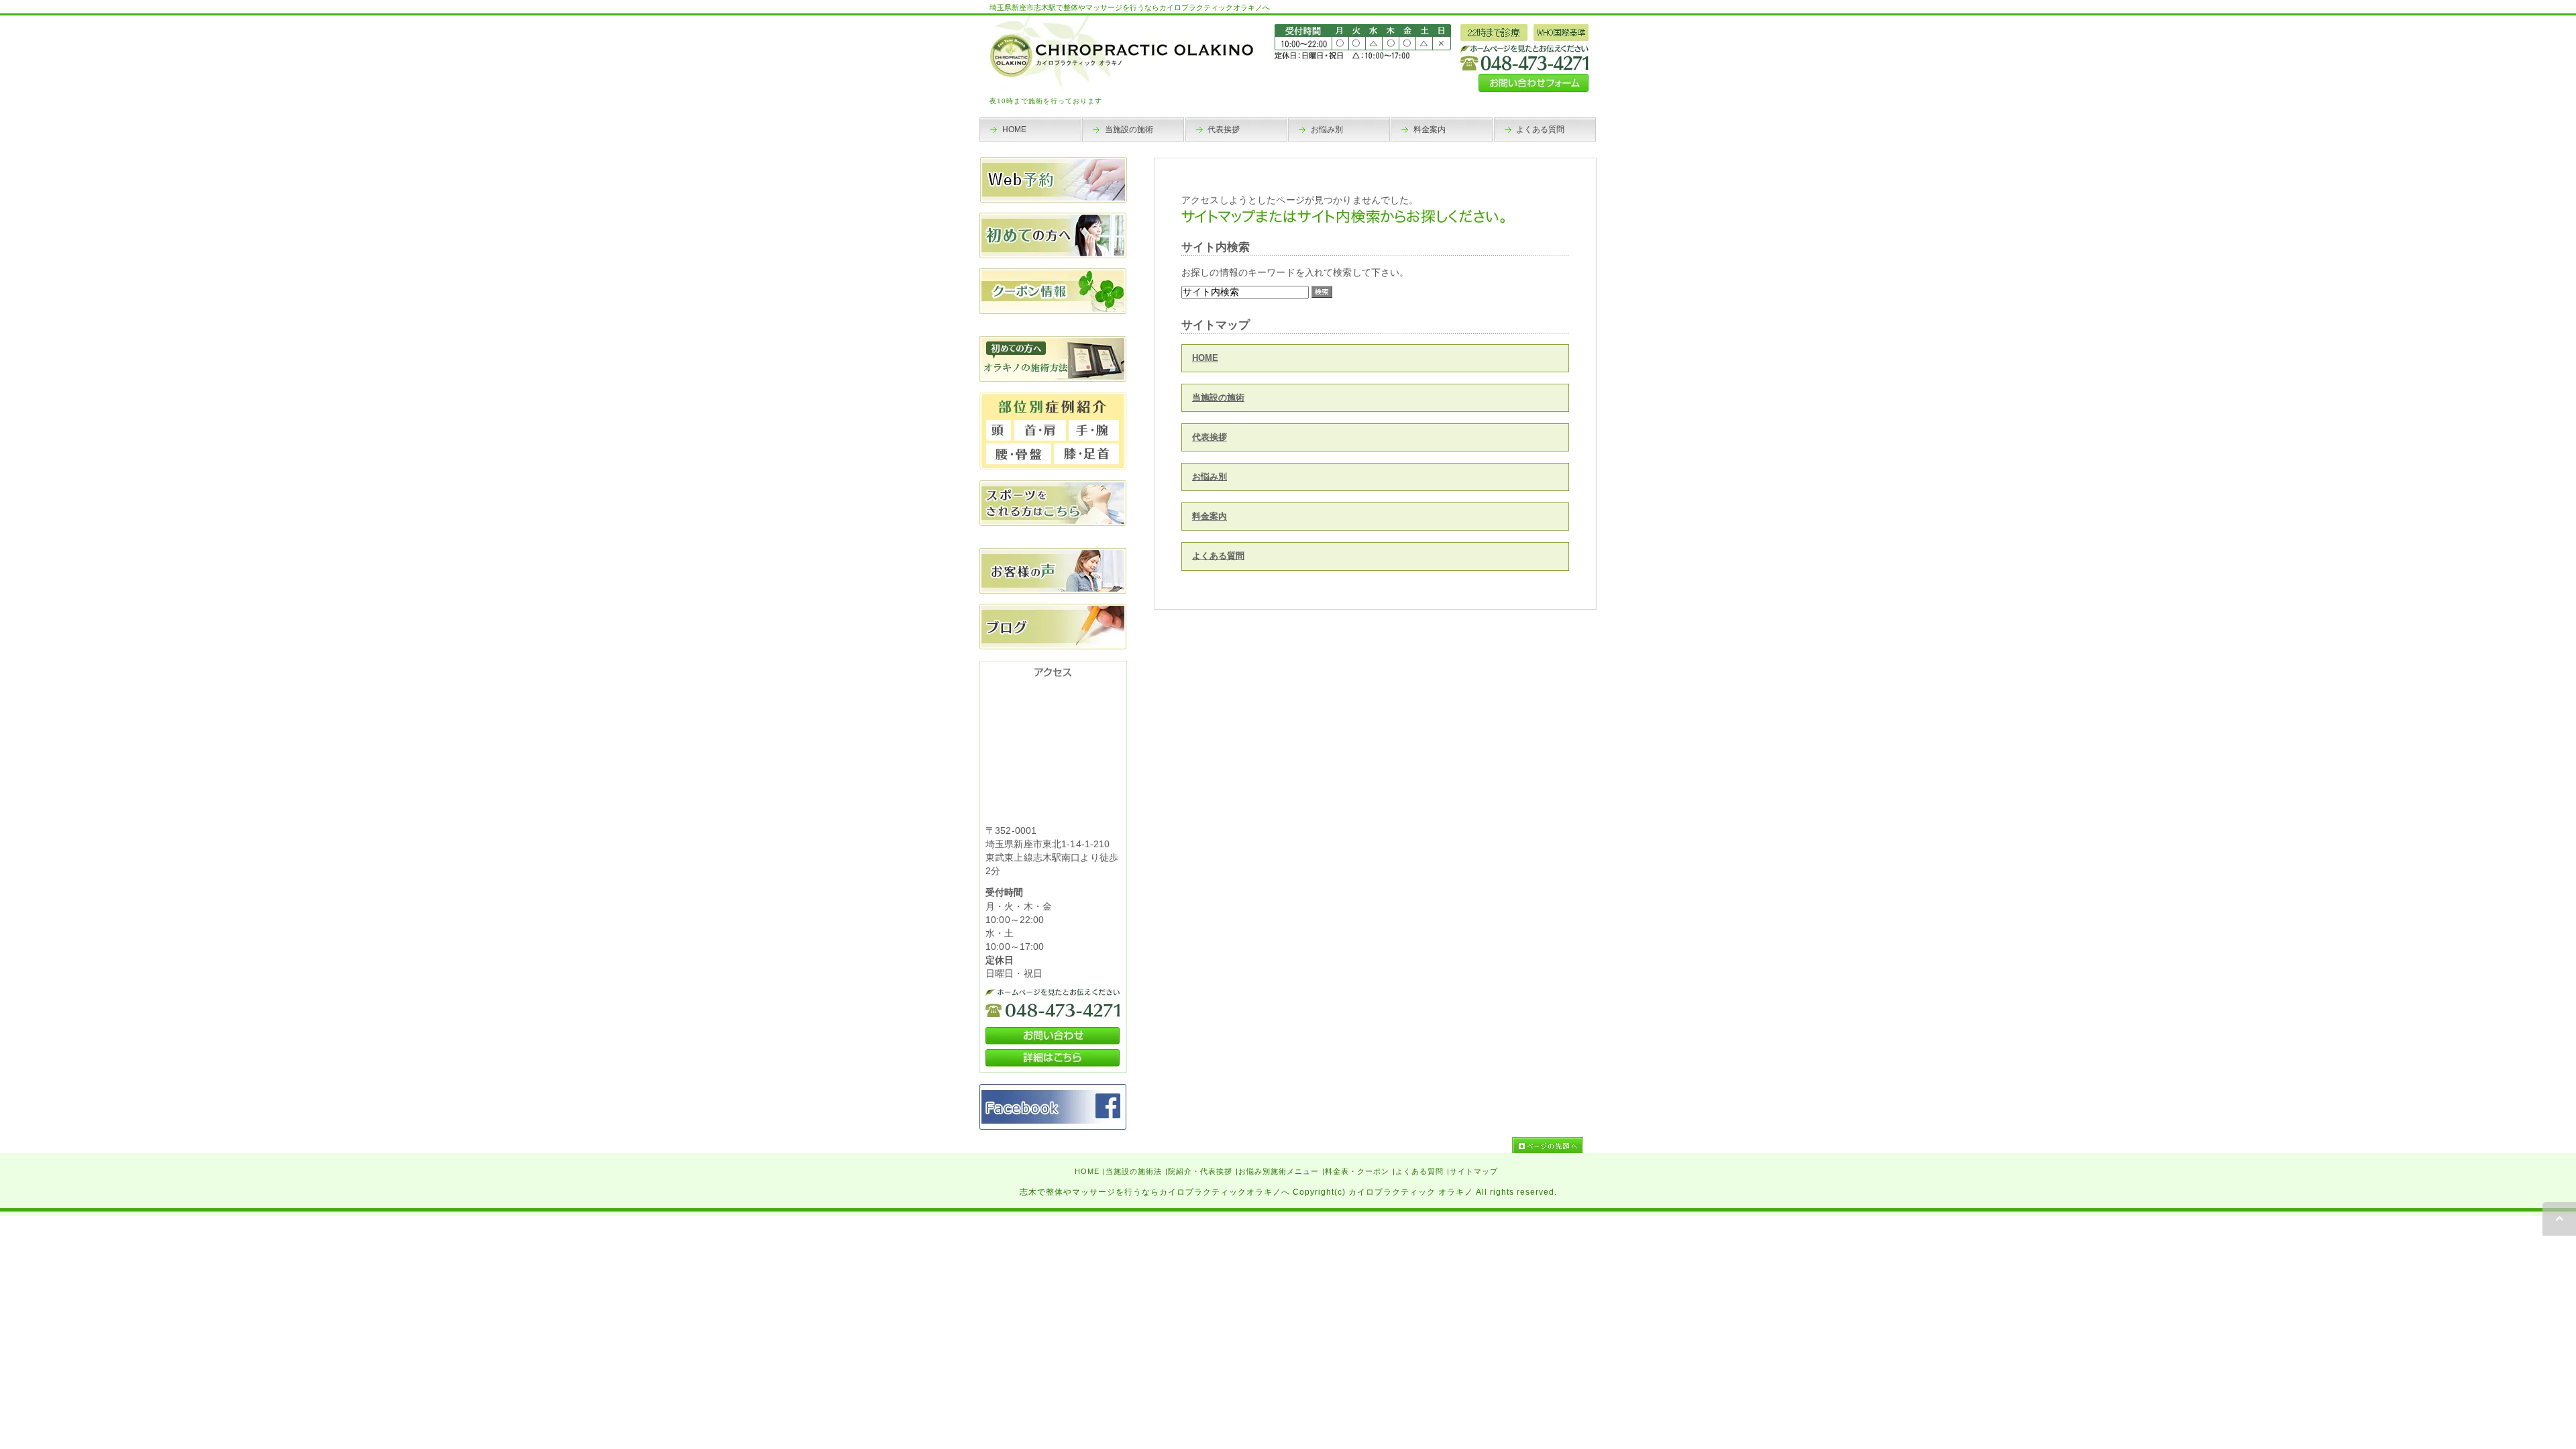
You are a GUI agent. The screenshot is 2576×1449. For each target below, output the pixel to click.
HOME (1205, 358)
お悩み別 (1210, 477)
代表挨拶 (1210, 437)
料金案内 (1210, 516)
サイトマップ (1474, 1171)
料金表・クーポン (1357, 1171)
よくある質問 (1218, 556)
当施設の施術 (1218, 397)
